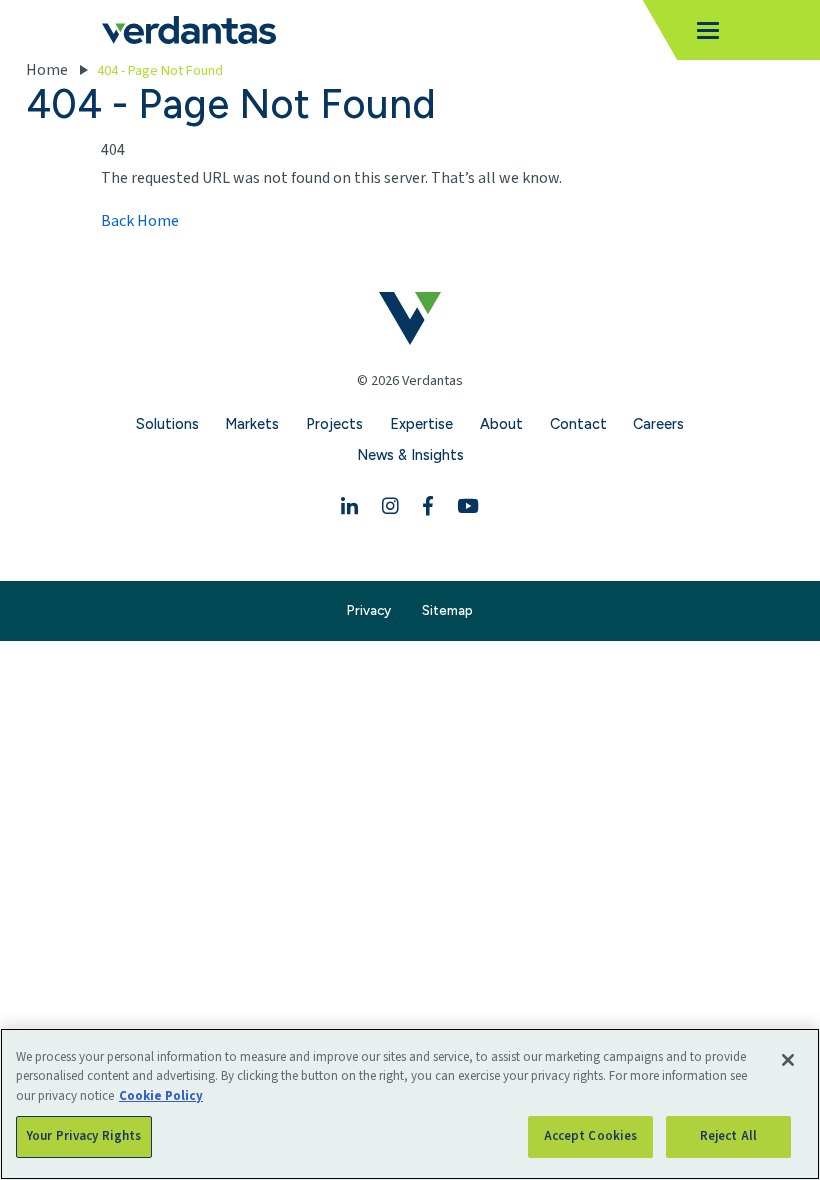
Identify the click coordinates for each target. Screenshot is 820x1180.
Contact (578, 424)
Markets (252, 424)
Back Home (140, 221)
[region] (410, 1104)
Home (47, 70)
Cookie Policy (161, 1096)
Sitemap (447, 610)
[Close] (788, 1060)
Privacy (369, 610)
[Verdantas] (188, 30)
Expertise (421, 424)
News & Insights (410, 455)
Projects (334, 424)
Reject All (728, 1136)
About (501, 424)
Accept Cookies (591, 1136)
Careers (658, 424)
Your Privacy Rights (84, 1136)
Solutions (167, 424)
